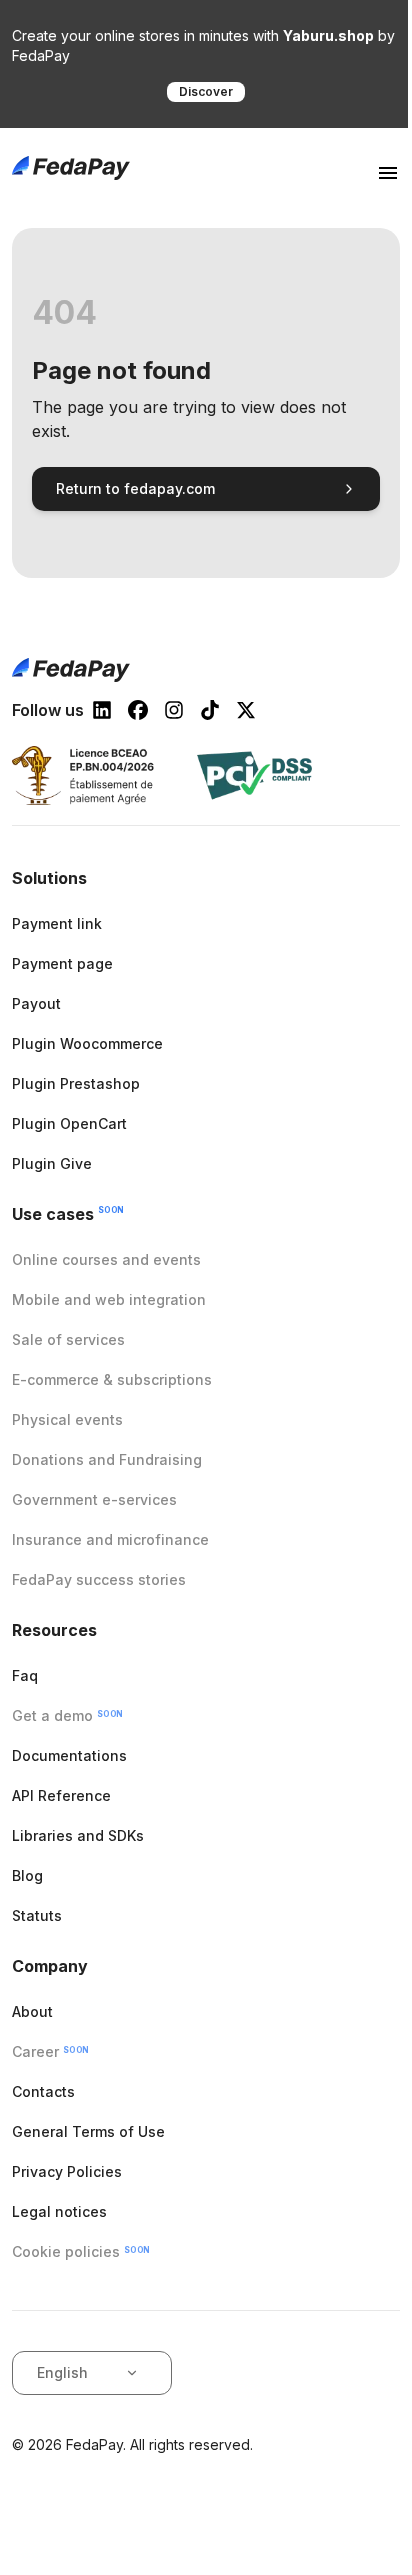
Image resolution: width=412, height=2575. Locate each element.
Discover (206, 91)
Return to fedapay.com (135, 488)
